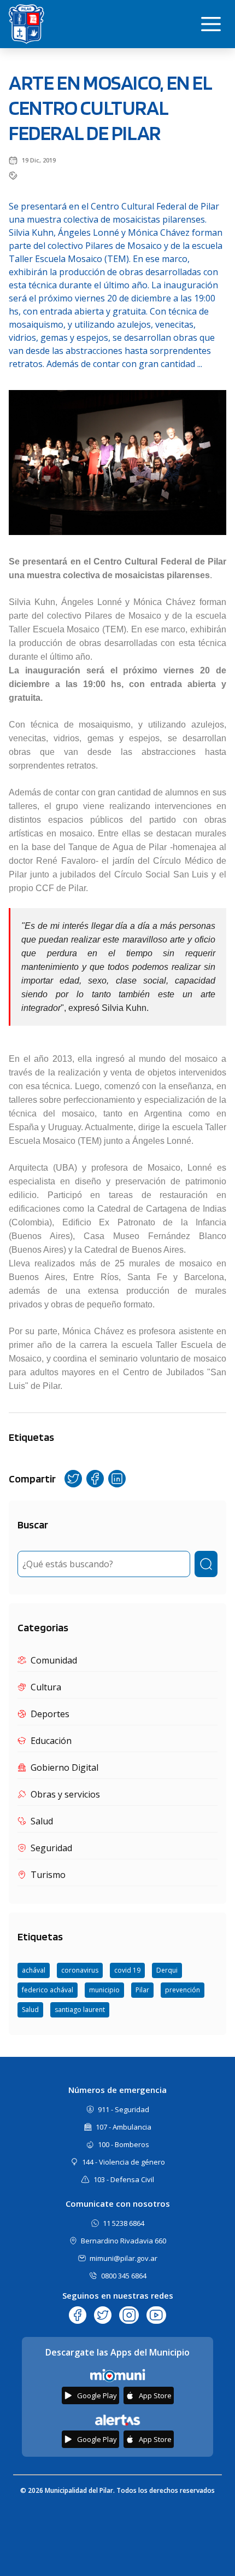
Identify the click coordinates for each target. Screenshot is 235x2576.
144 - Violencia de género (124, 2162)
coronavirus (80, 1970)
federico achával (48, 1990)
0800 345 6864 (124, 2276)
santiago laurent (80, 2010)
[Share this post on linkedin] (117, 1479)
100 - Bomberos (124, 2144)
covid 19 (127, 1970)
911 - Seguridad (124, 2109)
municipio (104, 1990)
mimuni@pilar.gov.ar (124, 2258)
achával (34, 1970)
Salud (30, 2010)
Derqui (167, 1970)
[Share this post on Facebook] (95, 1479)
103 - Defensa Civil (124, 2179)
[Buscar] (206, 1564)
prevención (183, 1990)
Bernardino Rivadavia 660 (124, 2241)
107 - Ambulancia (124, 2127)
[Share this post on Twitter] (73, 1479)
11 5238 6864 (124, 2223)
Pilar (142, 1990)
